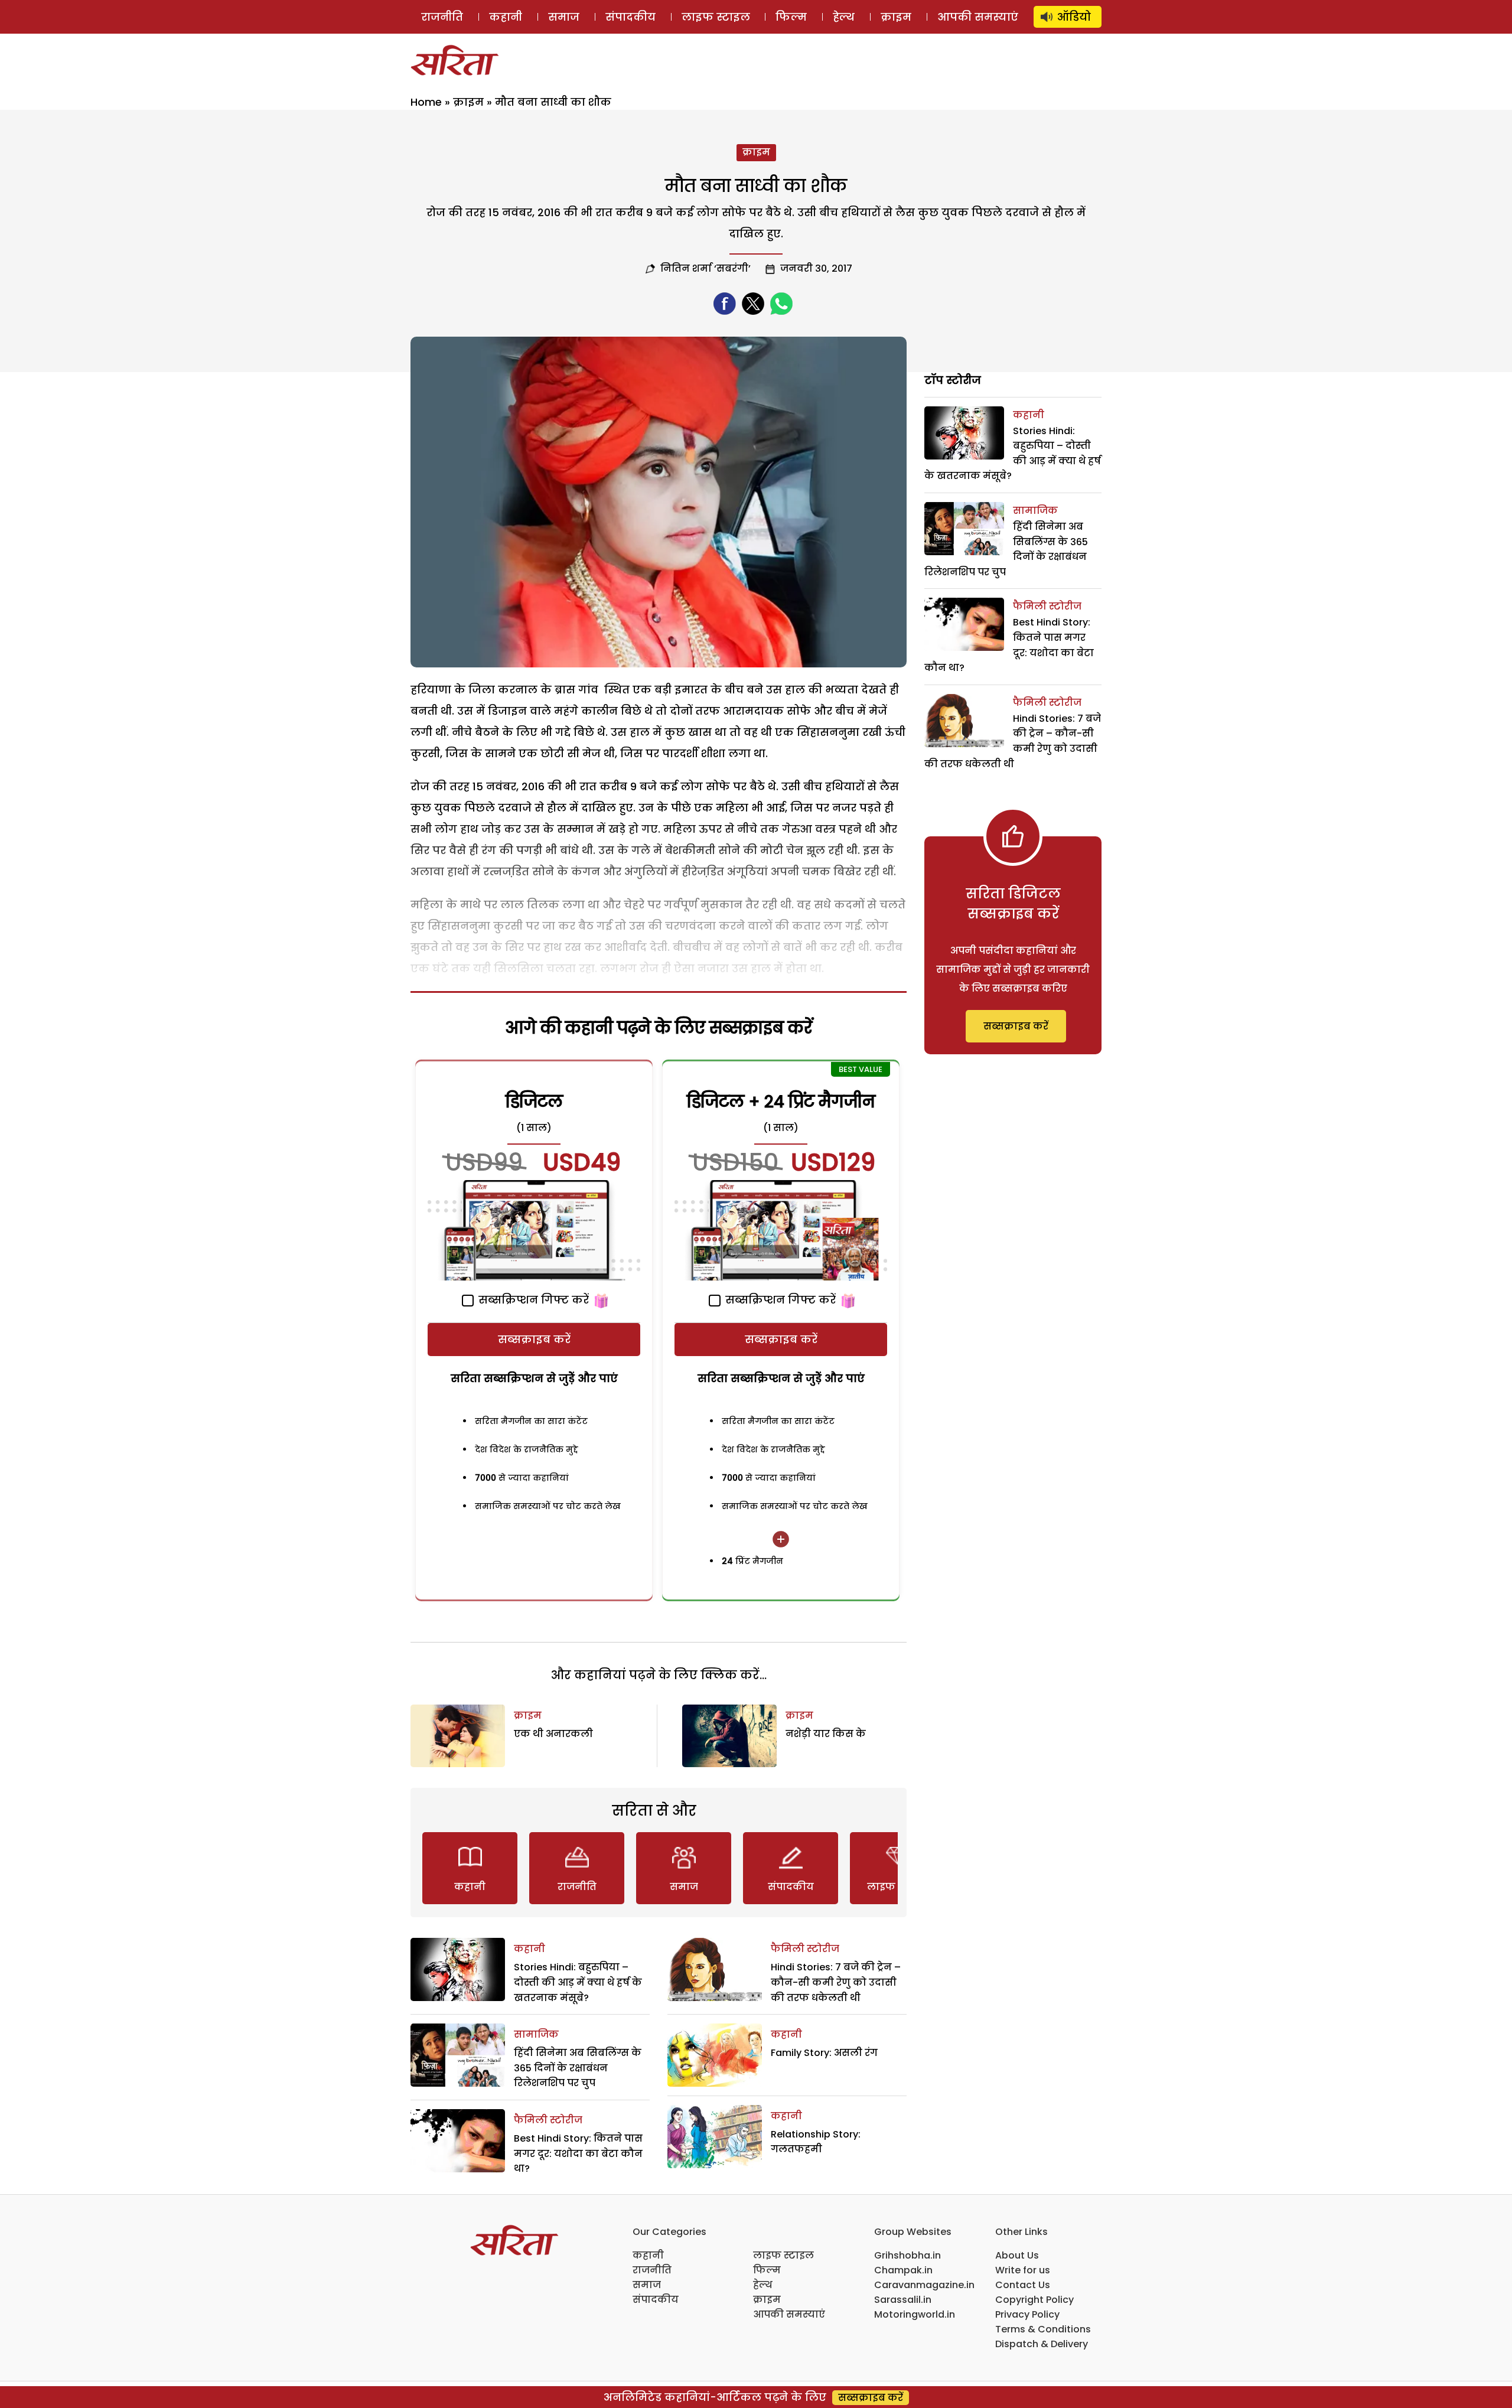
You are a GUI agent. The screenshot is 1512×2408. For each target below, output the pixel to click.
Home (426, 102)
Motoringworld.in (915, 2314)
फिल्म (791, 17)
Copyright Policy (1034, 2300)
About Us (1017, 2255)
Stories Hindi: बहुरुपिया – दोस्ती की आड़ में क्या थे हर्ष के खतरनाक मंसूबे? (578, 1982)
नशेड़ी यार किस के (826, 1734)
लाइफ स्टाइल (716, 17)
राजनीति (442, 17)
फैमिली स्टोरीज (548, 2120)
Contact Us (1023, 2285)
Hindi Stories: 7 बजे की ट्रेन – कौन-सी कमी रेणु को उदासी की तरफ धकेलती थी (836, 1982)
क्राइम (896, 17)
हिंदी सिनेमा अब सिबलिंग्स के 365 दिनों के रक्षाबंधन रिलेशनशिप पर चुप (578, 2068)
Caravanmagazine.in (924, 2285)
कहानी (506, 17)
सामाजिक (536, 2034)
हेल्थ (844, 17)
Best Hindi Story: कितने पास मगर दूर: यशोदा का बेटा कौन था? (578, 2153)
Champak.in (903, 2270)
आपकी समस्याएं (978, 17)
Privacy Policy (1027, 2314)
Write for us (1023, 2270)
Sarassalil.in (903, 2300)
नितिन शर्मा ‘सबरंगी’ (706, 268)
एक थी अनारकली (553, 1734)
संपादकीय (630, 17)
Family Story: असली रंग (824, 2053)
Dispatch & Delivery (1042, 2344)
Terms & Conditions (1043, 2329)
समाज (564, 17)
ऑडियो (1074, 17)
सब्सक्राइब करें (534, 1339)
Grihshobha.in (907, 2255)
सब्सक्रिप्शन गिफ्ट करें (532, 1300)
